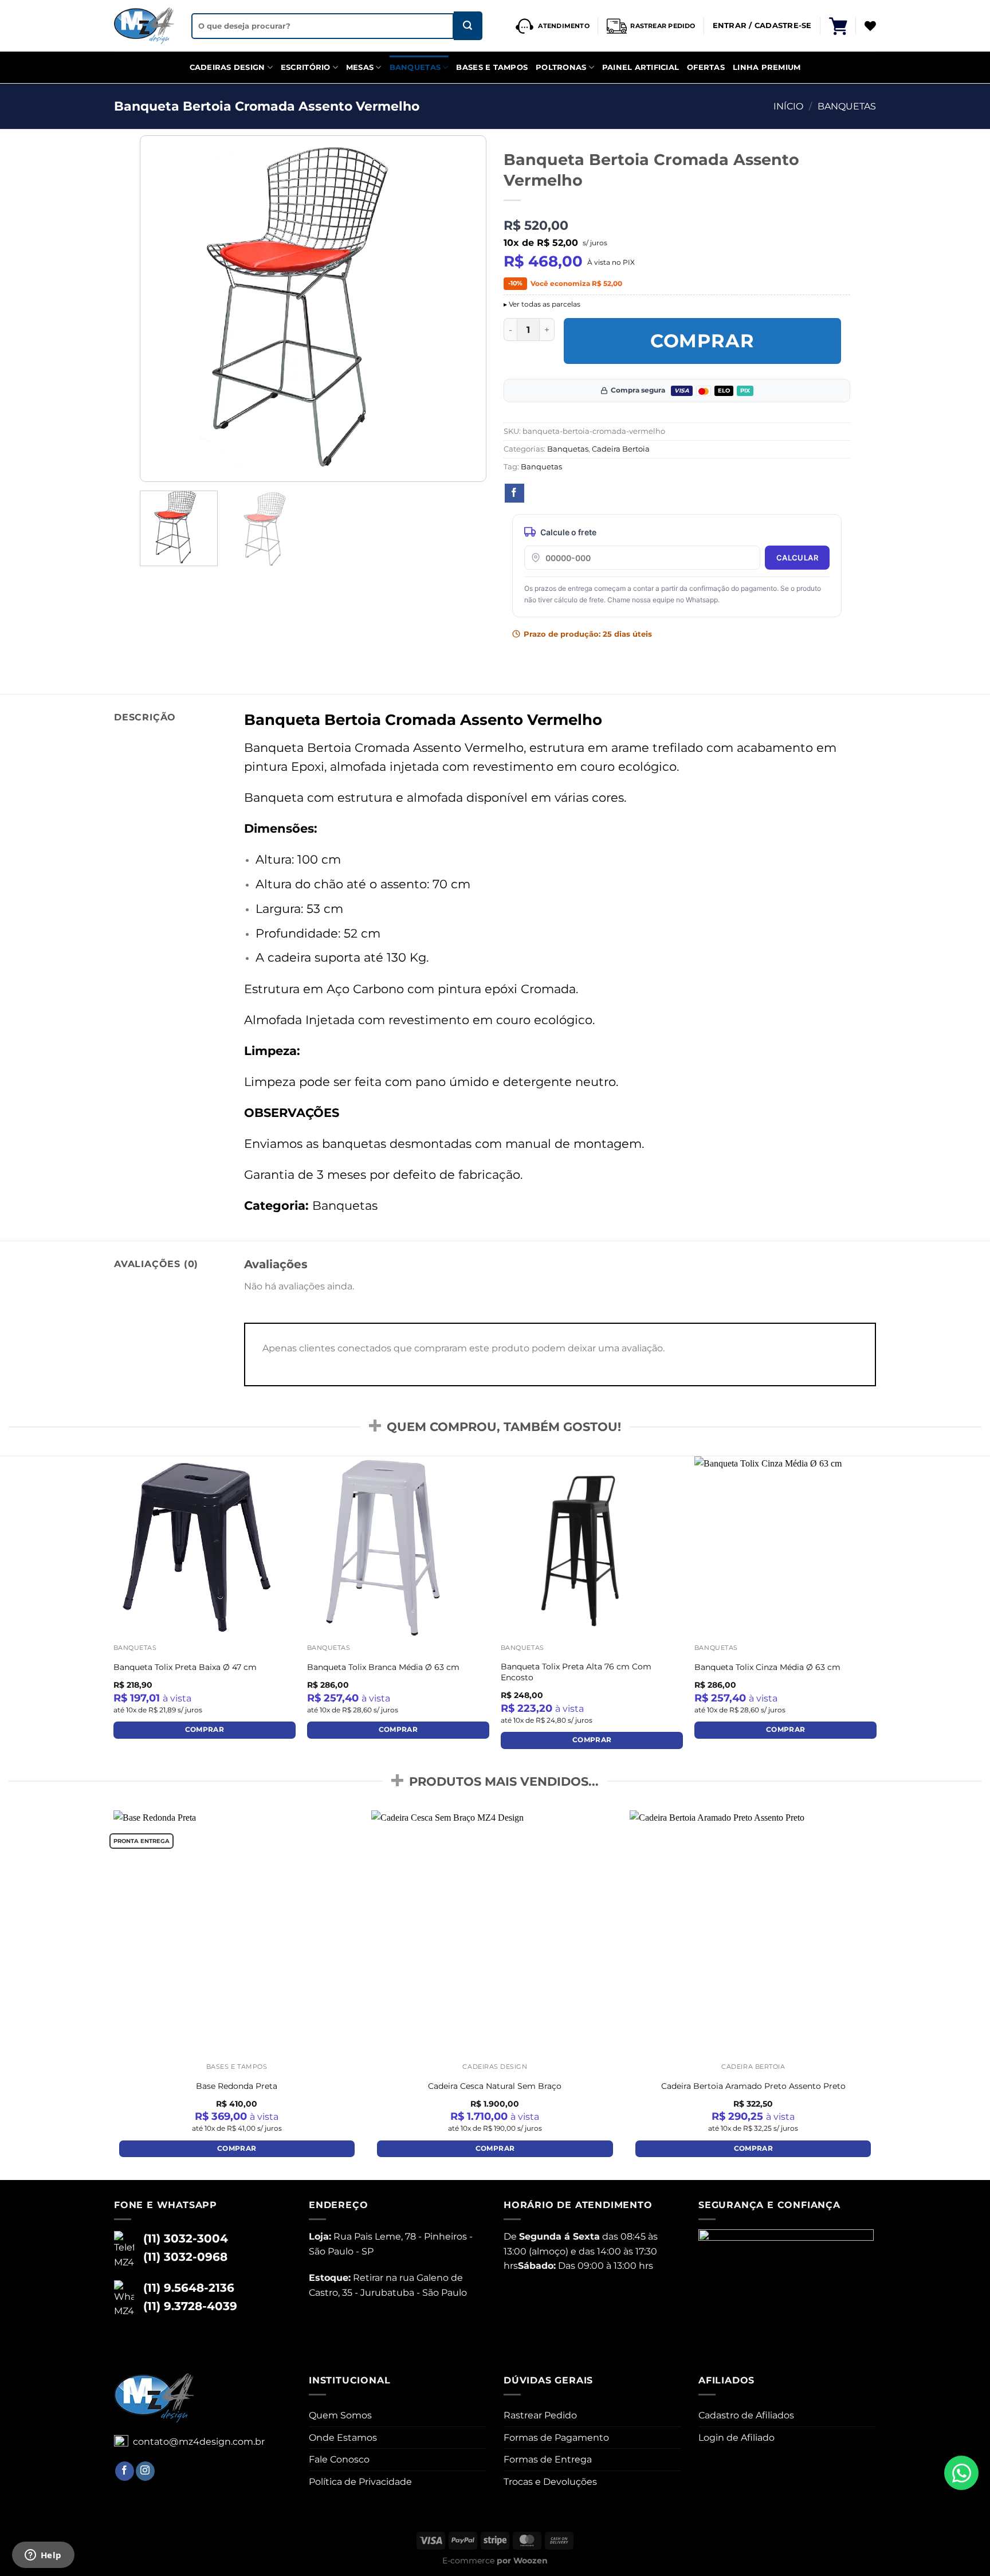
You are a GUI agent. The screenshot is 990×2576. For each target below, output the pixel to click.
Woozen (531, 2561)
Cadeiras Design (227, 67)
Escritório (306, 67)
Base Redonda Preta (237, 2086)
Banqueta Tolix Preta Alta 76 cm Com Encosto (576, 1672)
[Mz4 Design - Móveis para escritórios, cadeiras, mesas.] (144, 26)
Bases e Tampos (492, 67)
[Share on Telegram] (642, 493)
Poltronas (561, 67)
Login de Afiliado (736, 2438)
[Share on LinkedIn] (599, 493)
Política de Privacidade (360, 2482)
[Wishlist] (870, 26)
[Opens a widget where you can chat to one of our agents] (43, 2556)
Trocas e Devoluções (550, 2482)
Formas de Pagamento (556, 2438)
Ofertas (706, 67)
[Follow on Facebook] (125, 2471)
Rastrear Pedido (540, 2415)
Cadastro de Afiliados (746, 2415)
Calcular (797, 558)
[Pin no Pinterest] (578, 493)
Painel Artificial (641, 67)
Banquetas (415, 67)
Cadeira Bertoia (621, 449)
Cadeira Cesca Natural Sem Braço (495, 2086)
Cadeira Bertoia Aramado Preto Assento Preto (753, 2086)
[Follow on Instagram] (145, 2471)
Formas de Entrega (548, 2459)
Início (788, 106)
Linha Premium (767, 67)
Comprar (703, 341)
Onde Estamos (343, 2438)
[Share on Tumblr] (620, 493)
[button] (838, 26)
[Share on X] (536, 493)
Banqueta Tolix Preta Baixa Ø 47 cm (185, 1667)
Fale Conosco (339, 2459)
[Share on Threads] (557, 493)
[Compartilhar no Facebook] (514, 493)
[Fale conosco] (961, 2473)
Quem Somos (340, 2415)
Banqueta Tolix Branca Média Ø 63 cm (383, 1667)
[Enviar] (468, 26)
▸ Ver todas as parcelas (542, 304)
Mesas (360, 67)
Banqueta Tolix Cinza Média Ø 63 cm (767, 1667)
